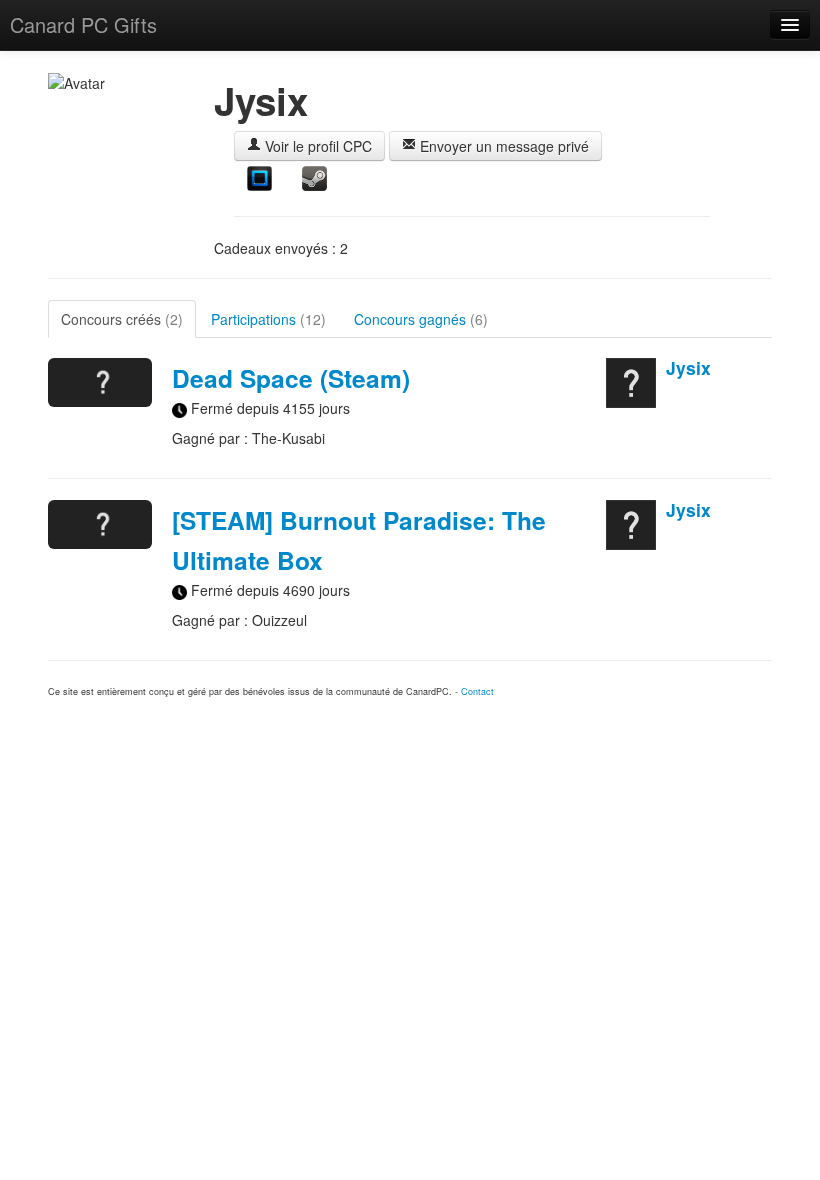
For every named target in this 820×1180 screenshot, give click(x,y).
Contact (477, 691)
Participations (268, 319)
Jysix (688, 367)
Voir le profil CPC (316, 146)
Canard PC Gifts (83, 24)
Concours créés (122, 319)
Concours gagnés (421, 319)
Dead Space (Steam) (291, 378)
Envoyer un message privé (502, 146)
